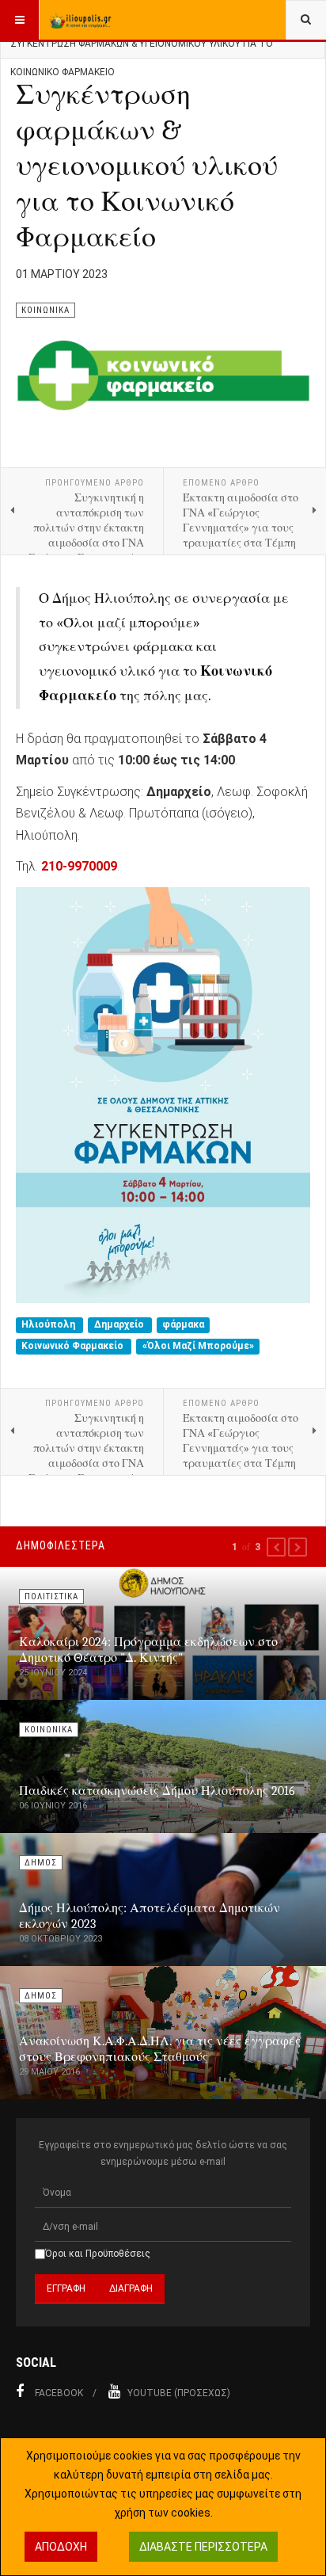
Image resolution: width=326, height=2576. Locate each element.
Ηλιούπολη (49, 1324)
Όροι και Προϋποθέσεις (98, 2254)
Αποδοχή (61, 2547)
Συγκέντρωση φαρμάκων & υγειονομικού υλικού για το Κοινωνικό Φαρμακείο (147, 166)
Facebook (59, 2393)
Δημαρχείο (120, 1324)
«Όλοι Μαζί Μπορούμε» (198, 1347)
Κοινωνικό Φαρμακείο (74, 1347)
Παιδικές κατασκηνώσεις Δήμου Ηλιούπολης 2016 (157, 1791)
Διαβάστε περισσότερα (203, 2547)
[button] (276, 1547)
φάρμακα (183, 1324)
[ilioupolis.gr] (81, 20)
